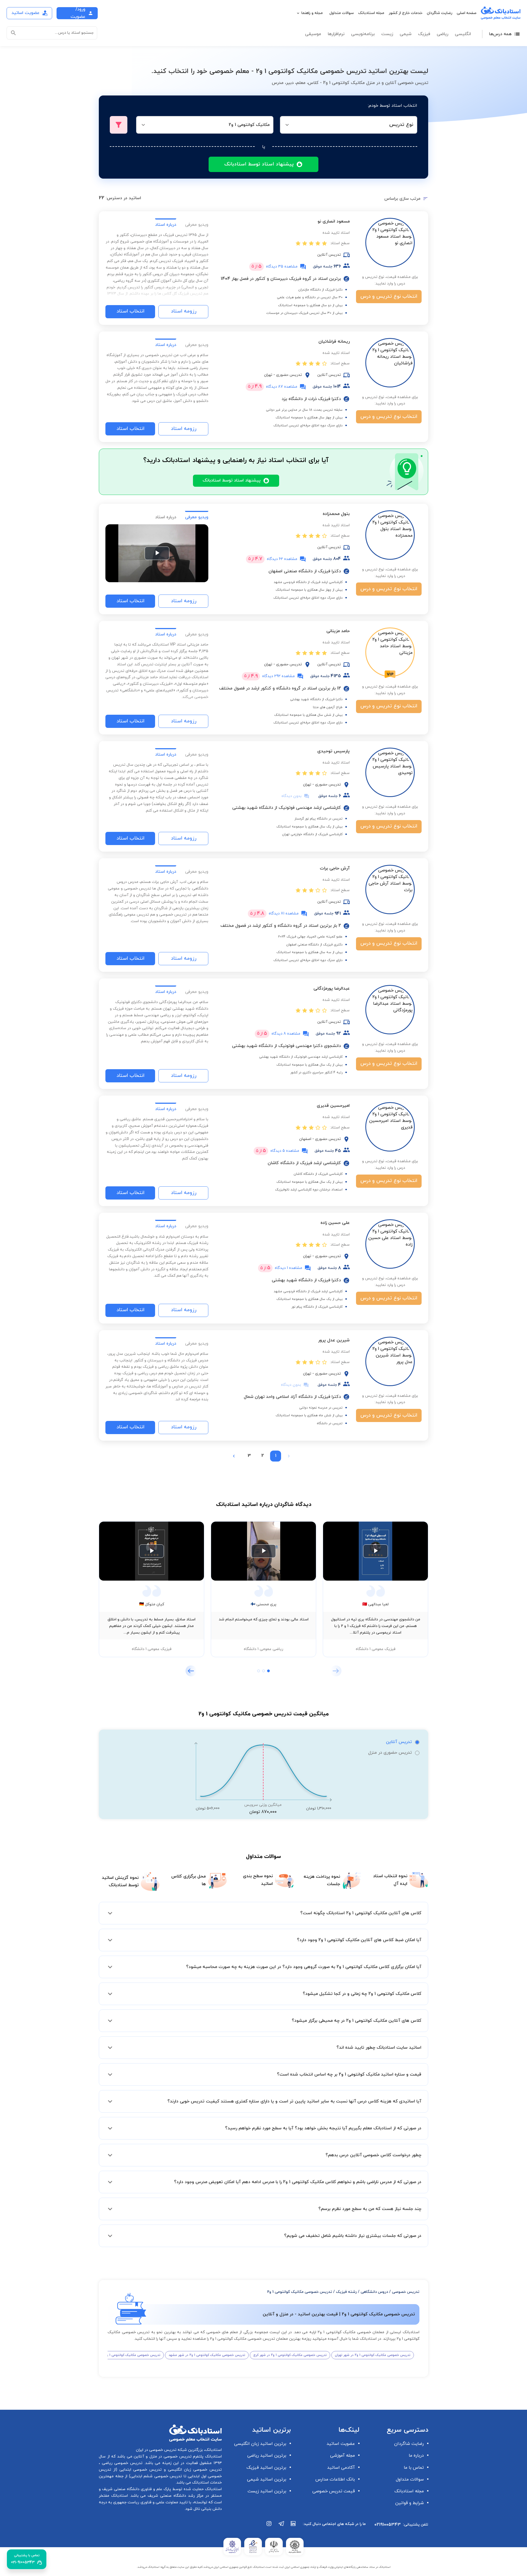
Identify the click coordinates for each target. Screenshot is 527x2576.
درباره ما (416, 2456)
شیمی (406, 34)
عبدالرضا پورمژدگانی (332, 989)
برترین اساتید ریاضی (267, 2456)
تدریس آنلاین (399, 1742)
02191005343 (388, 2525)
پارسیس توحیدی (333, 751)
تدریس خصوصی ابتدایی (139, 2470)
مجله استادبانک (371, 13)
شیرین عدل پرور (334, 1340)
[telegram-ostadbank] (281, 2526)
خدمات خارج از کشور (406, 13)
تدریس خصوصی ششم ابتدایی (156, 2476)
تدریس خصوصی (406, 2292)
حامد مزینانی (338, 631)
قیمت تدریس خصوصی (334, 2491)
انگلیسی (463, 34)
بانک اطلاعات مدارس (335, 2479)
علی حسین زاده (335, 1223)
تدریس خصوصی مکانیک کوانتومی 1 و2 (300, 2292)
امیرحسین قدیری (333, 1106)
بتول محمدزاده (336, 514)
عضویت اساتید (341, 2444)
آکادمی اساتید (341, 2468)
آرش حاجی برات (335, 868)
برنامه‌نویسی (363, 34)
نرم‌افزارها (336, 34)
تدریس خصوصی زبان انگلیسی (194, 2470)
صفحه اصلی (467, 13)
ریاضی (442, 34)
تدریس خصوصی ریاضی (121, 2463)
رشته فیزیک (346, 2292)
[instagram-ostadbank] (269, 2526)
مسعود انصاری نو (334, 221)
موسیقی (313, 34)
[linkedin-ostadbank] (293, 2526)
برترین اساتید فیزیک (266, 2468)
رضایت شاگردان (440, 13)
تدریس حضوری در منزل (390, 1753)
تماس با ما (414, 2468)
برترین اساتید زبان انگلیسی (260, 2444)
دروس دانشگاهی (374, 2292)
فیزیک (424, 34)
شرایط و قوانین (410, 2503)
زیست (387, 34)
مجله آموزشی (343, 2456)
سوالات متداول (342, 13)
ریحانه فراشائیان (334, 342)
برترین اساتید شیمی (267, 2479)
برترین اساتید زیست (267, 2491)
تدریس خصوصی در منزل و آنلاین (162, 2457)
